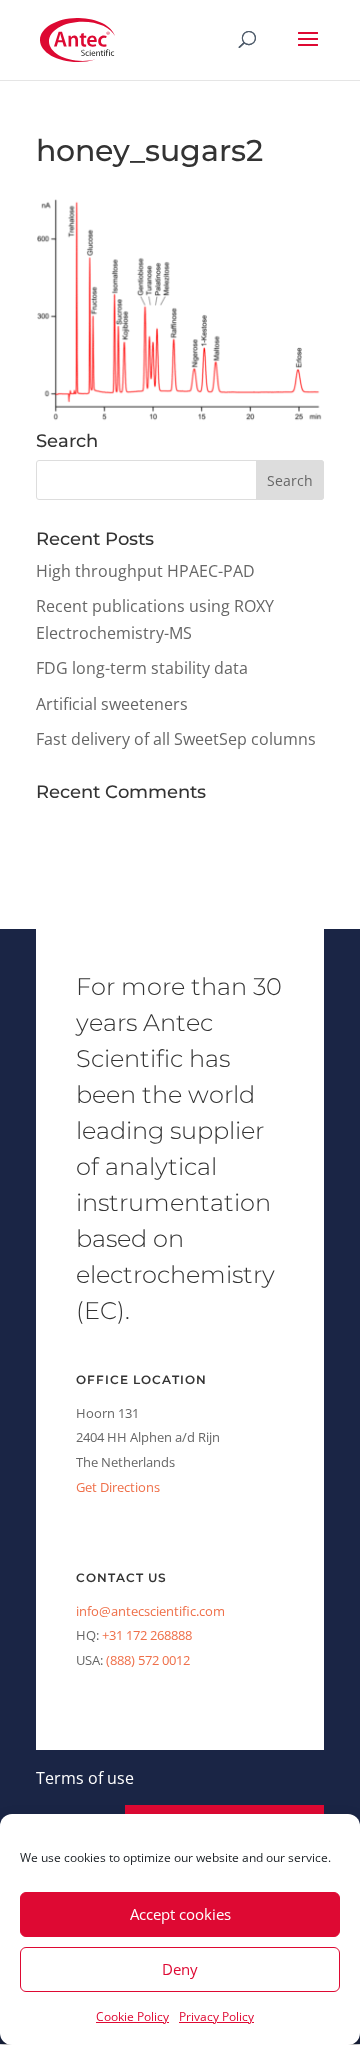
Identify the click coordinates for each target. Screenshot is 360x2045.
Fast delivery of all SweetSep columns (176, 739)
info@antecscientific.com (150, 1611)
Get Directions (118, 1487)
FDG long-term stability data (142, 668)
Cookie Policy (132, 2016)
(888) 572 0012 (148, 1660)
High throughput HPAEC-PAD (145, 571)
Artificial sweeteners (112, 704)
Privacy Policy (216, 2016)
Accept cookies (180, 1914)
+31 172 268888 (147, 1635)
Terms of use (85, 1778)
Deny (180, 1969)
